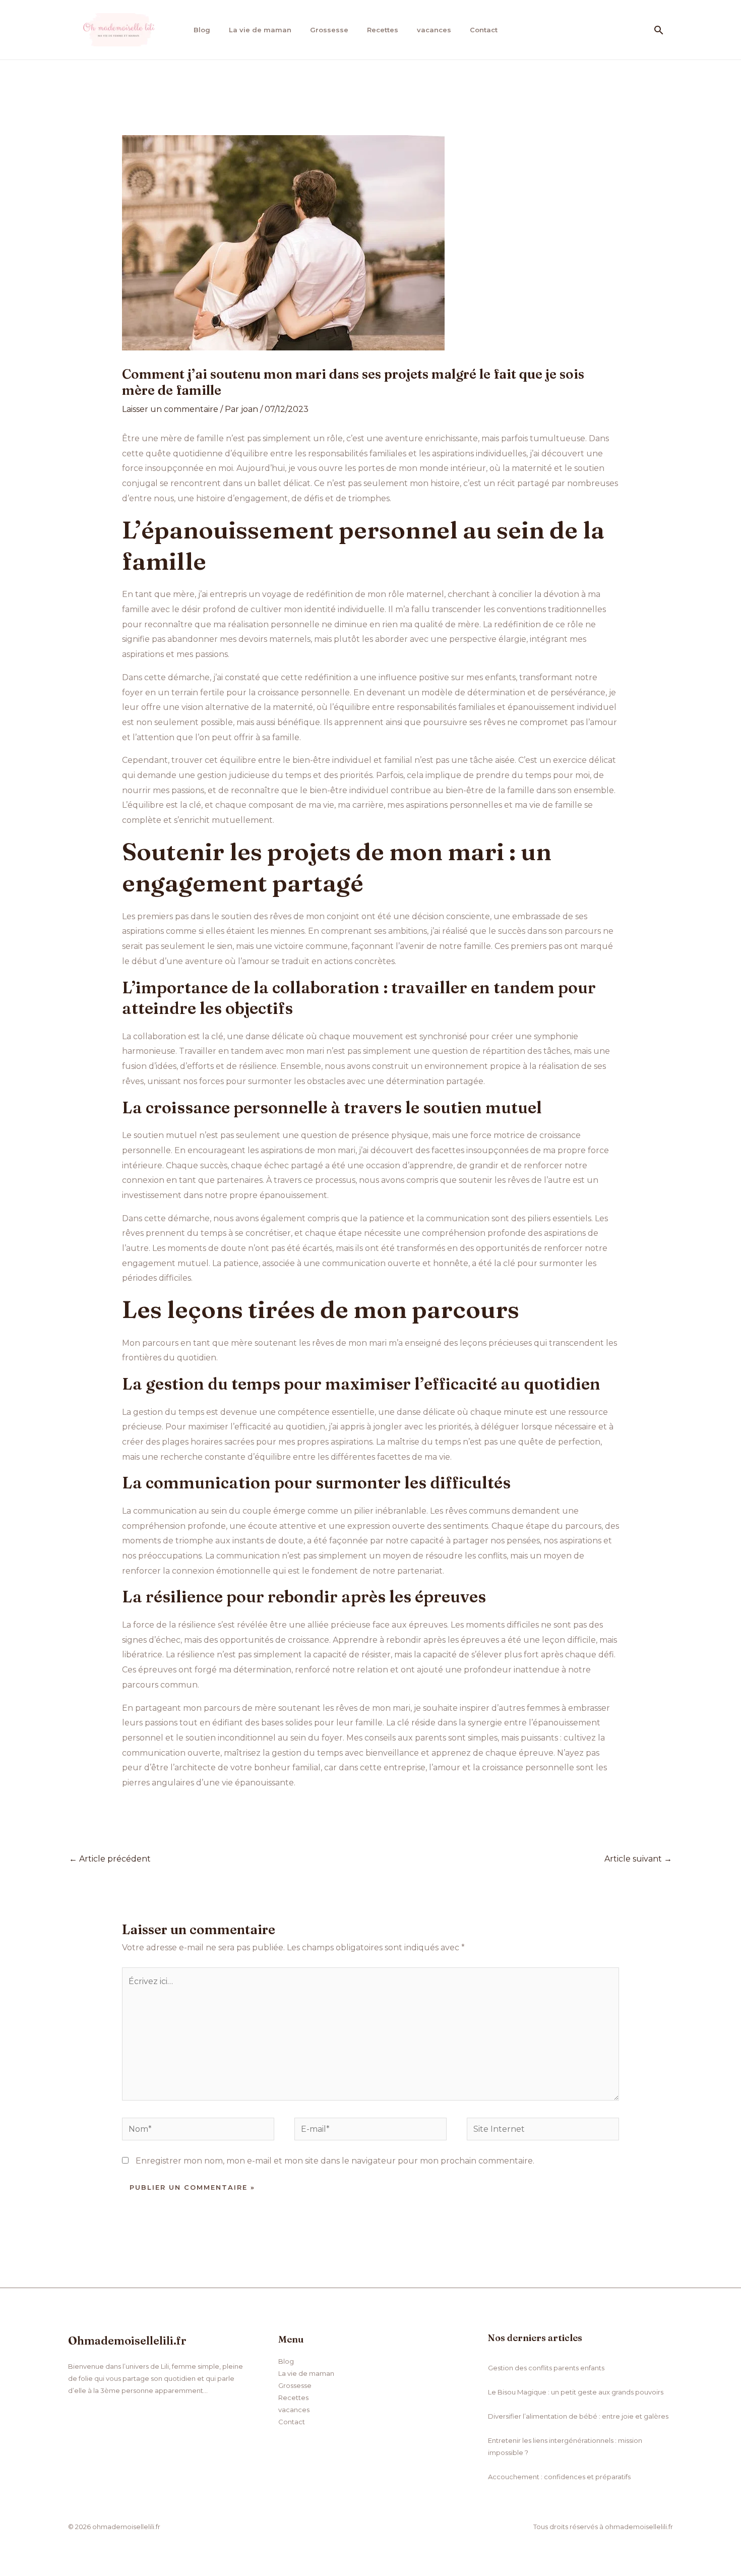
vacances (434, 30)
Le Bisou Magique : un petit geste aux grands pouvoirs (576, 2392)
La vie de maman (260, 30)
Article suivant (638, 1859)
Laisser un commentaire (170, 409)
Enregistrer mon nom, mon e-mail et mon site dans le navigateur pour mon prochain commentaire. (335, 2161)
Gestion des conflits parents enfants (546, 2368)
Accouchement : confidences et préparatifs (559, 2477)
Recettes (383, 30)
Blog (202, 30)
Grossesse (329, 30)
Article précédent (110, 1859)
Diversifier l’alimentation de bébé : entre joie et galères (578, 2416)
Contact (484, 30)
